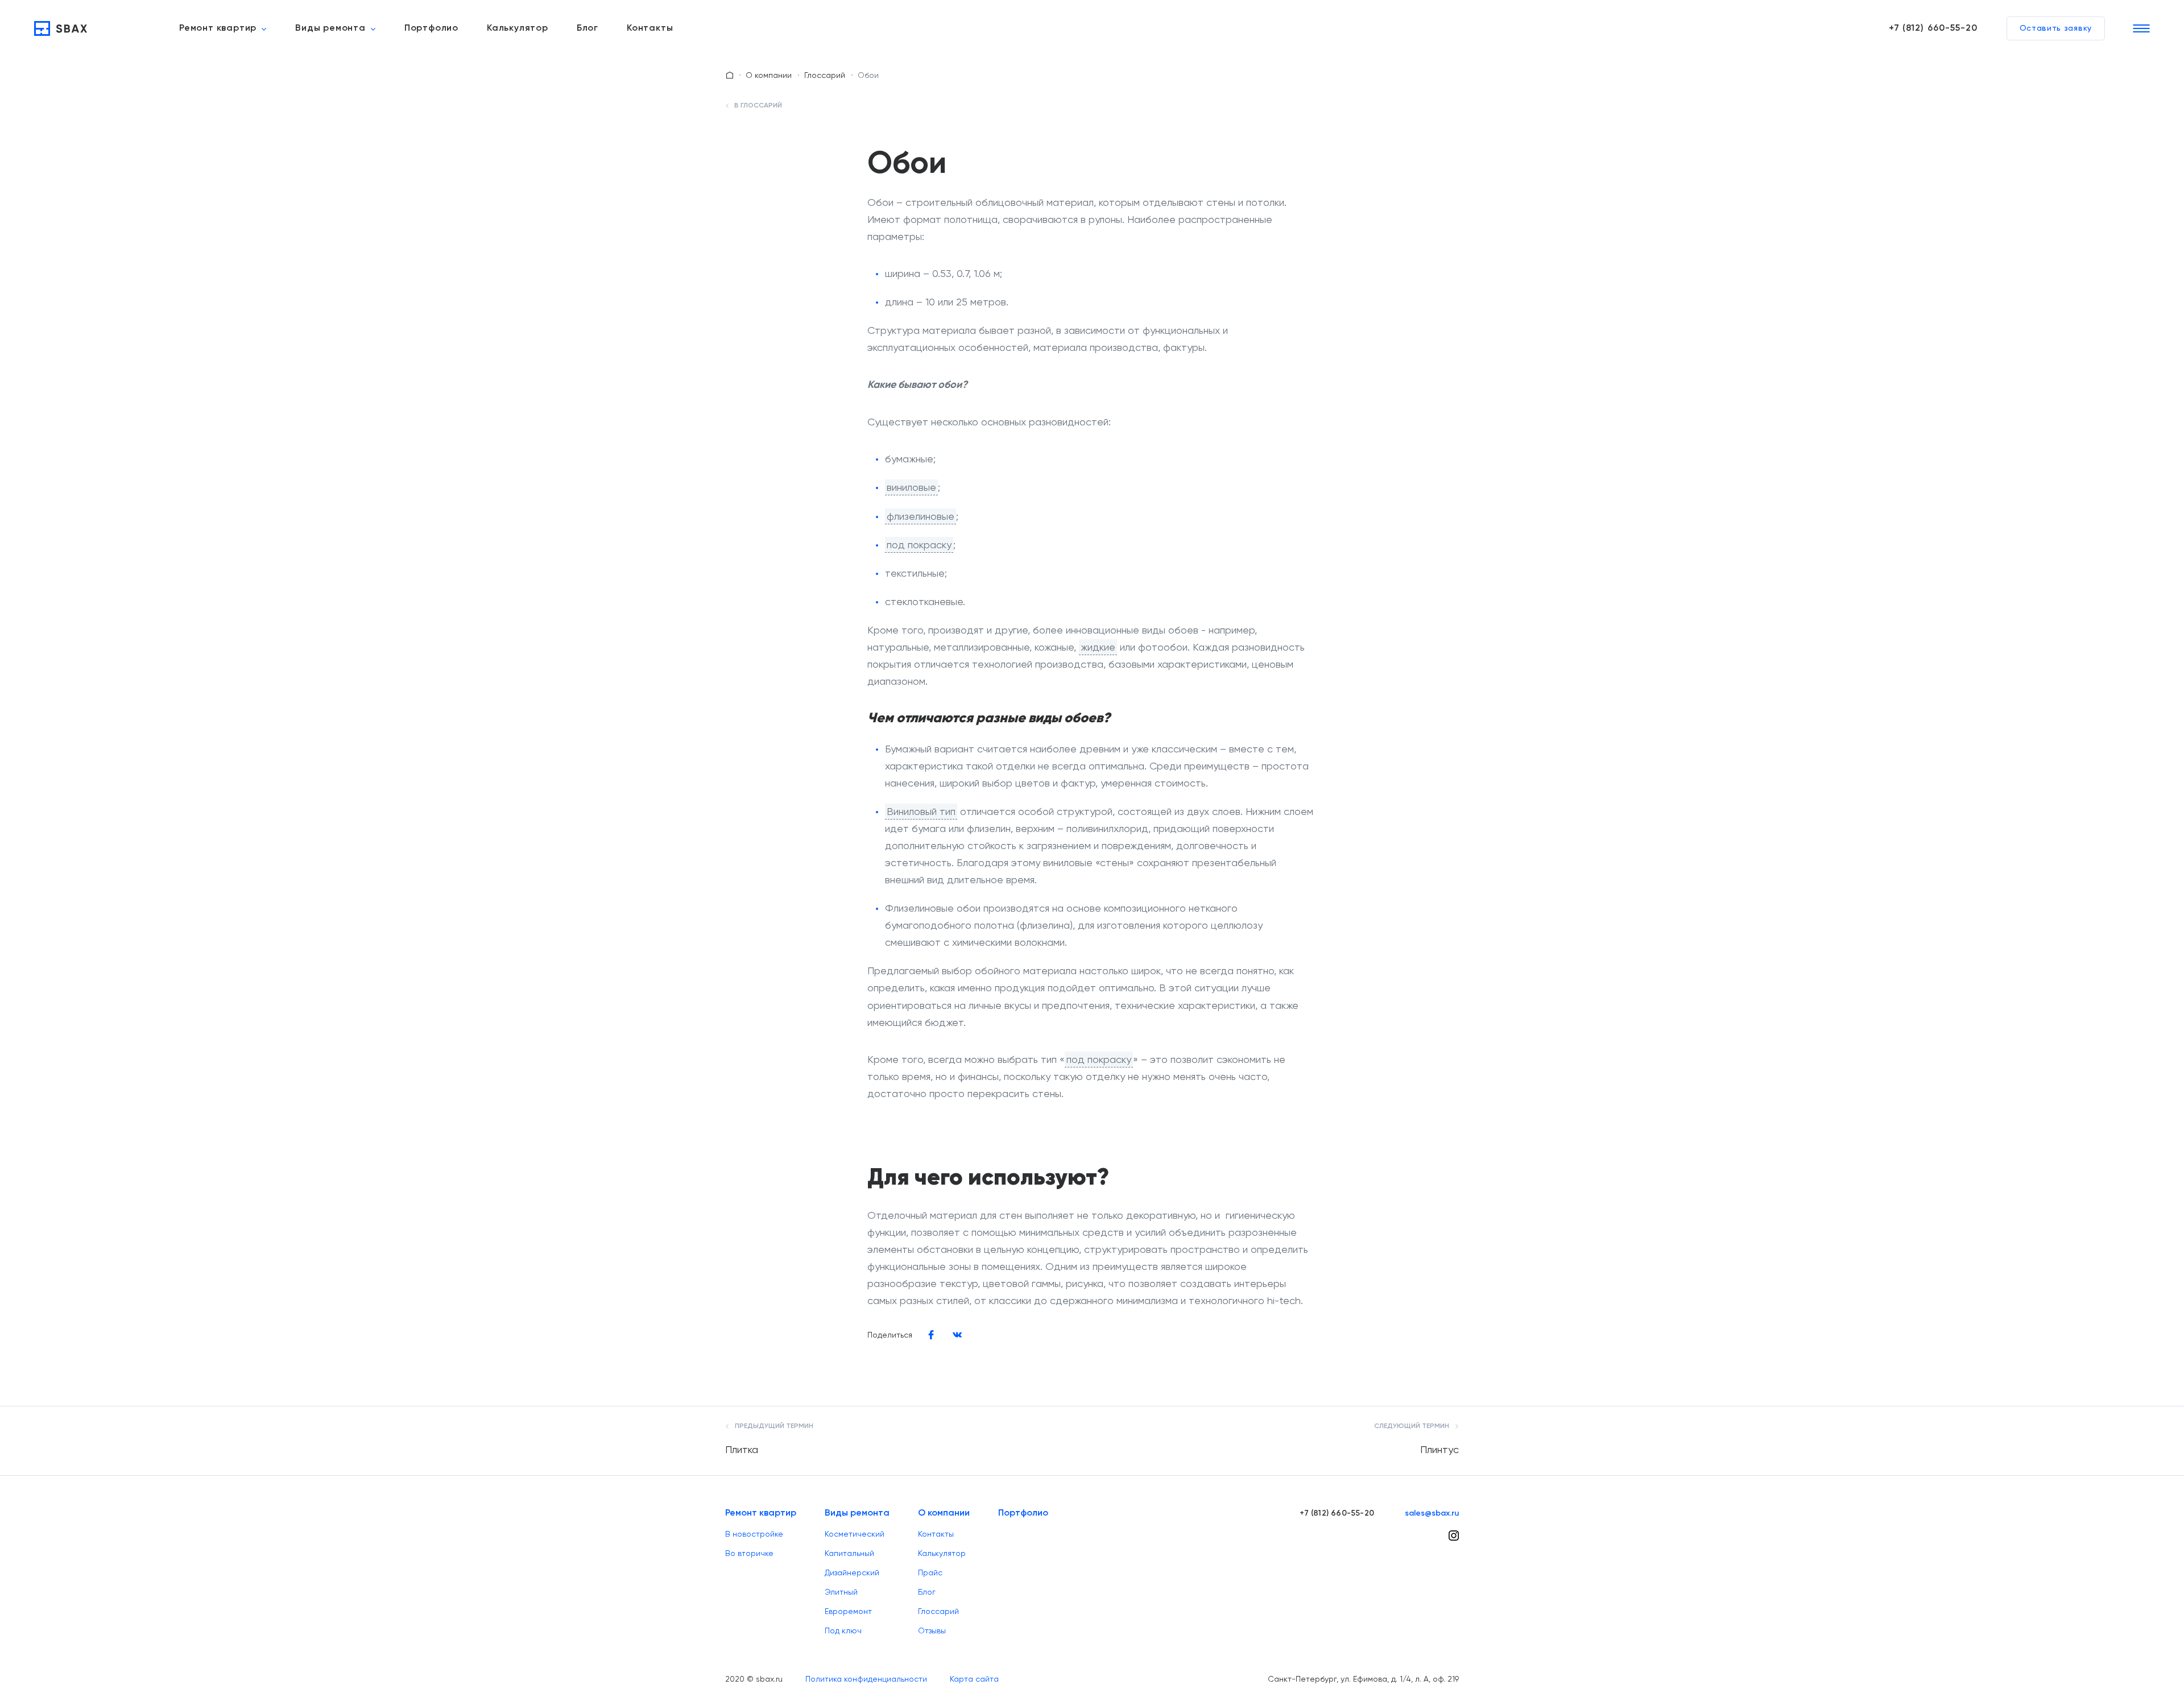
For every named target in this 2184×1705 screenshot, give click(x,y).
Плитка (742, 1449)
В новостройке (754, 1534)
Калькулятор (518, 28)
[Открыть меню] (2141, 28)
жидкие (1098, 647)
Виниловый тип (921, 811)
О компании (769, 75)
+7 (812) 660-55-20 (1933, 28)
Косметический (855, 1534)
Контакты (650, 28)
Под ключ (843, 1630)
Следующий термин (1412, 1426)
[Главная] (61, 28)
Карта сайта (974, 1679)
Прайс (930, 1572)
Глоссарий (825, 75)
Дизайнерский (852, 1572)
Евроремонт (848, 1611)
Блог (588, 28)
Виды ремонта (330, 28)
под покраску (919, 545)
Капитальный (849, 1553)
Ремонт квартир (218, 28)
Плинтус (1440, 1449)
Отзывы (932, 1630)
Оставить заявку (2056, 28)
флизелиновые (921, 516)
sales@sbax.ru (1432, 1513)
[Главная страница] (730, 75)
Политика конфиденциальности (866, 1679)
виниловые (911, 487)
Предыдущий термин (773, 1426)
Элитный (841, 1592)
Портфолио (431, 28)
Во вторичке (749, 1553)
